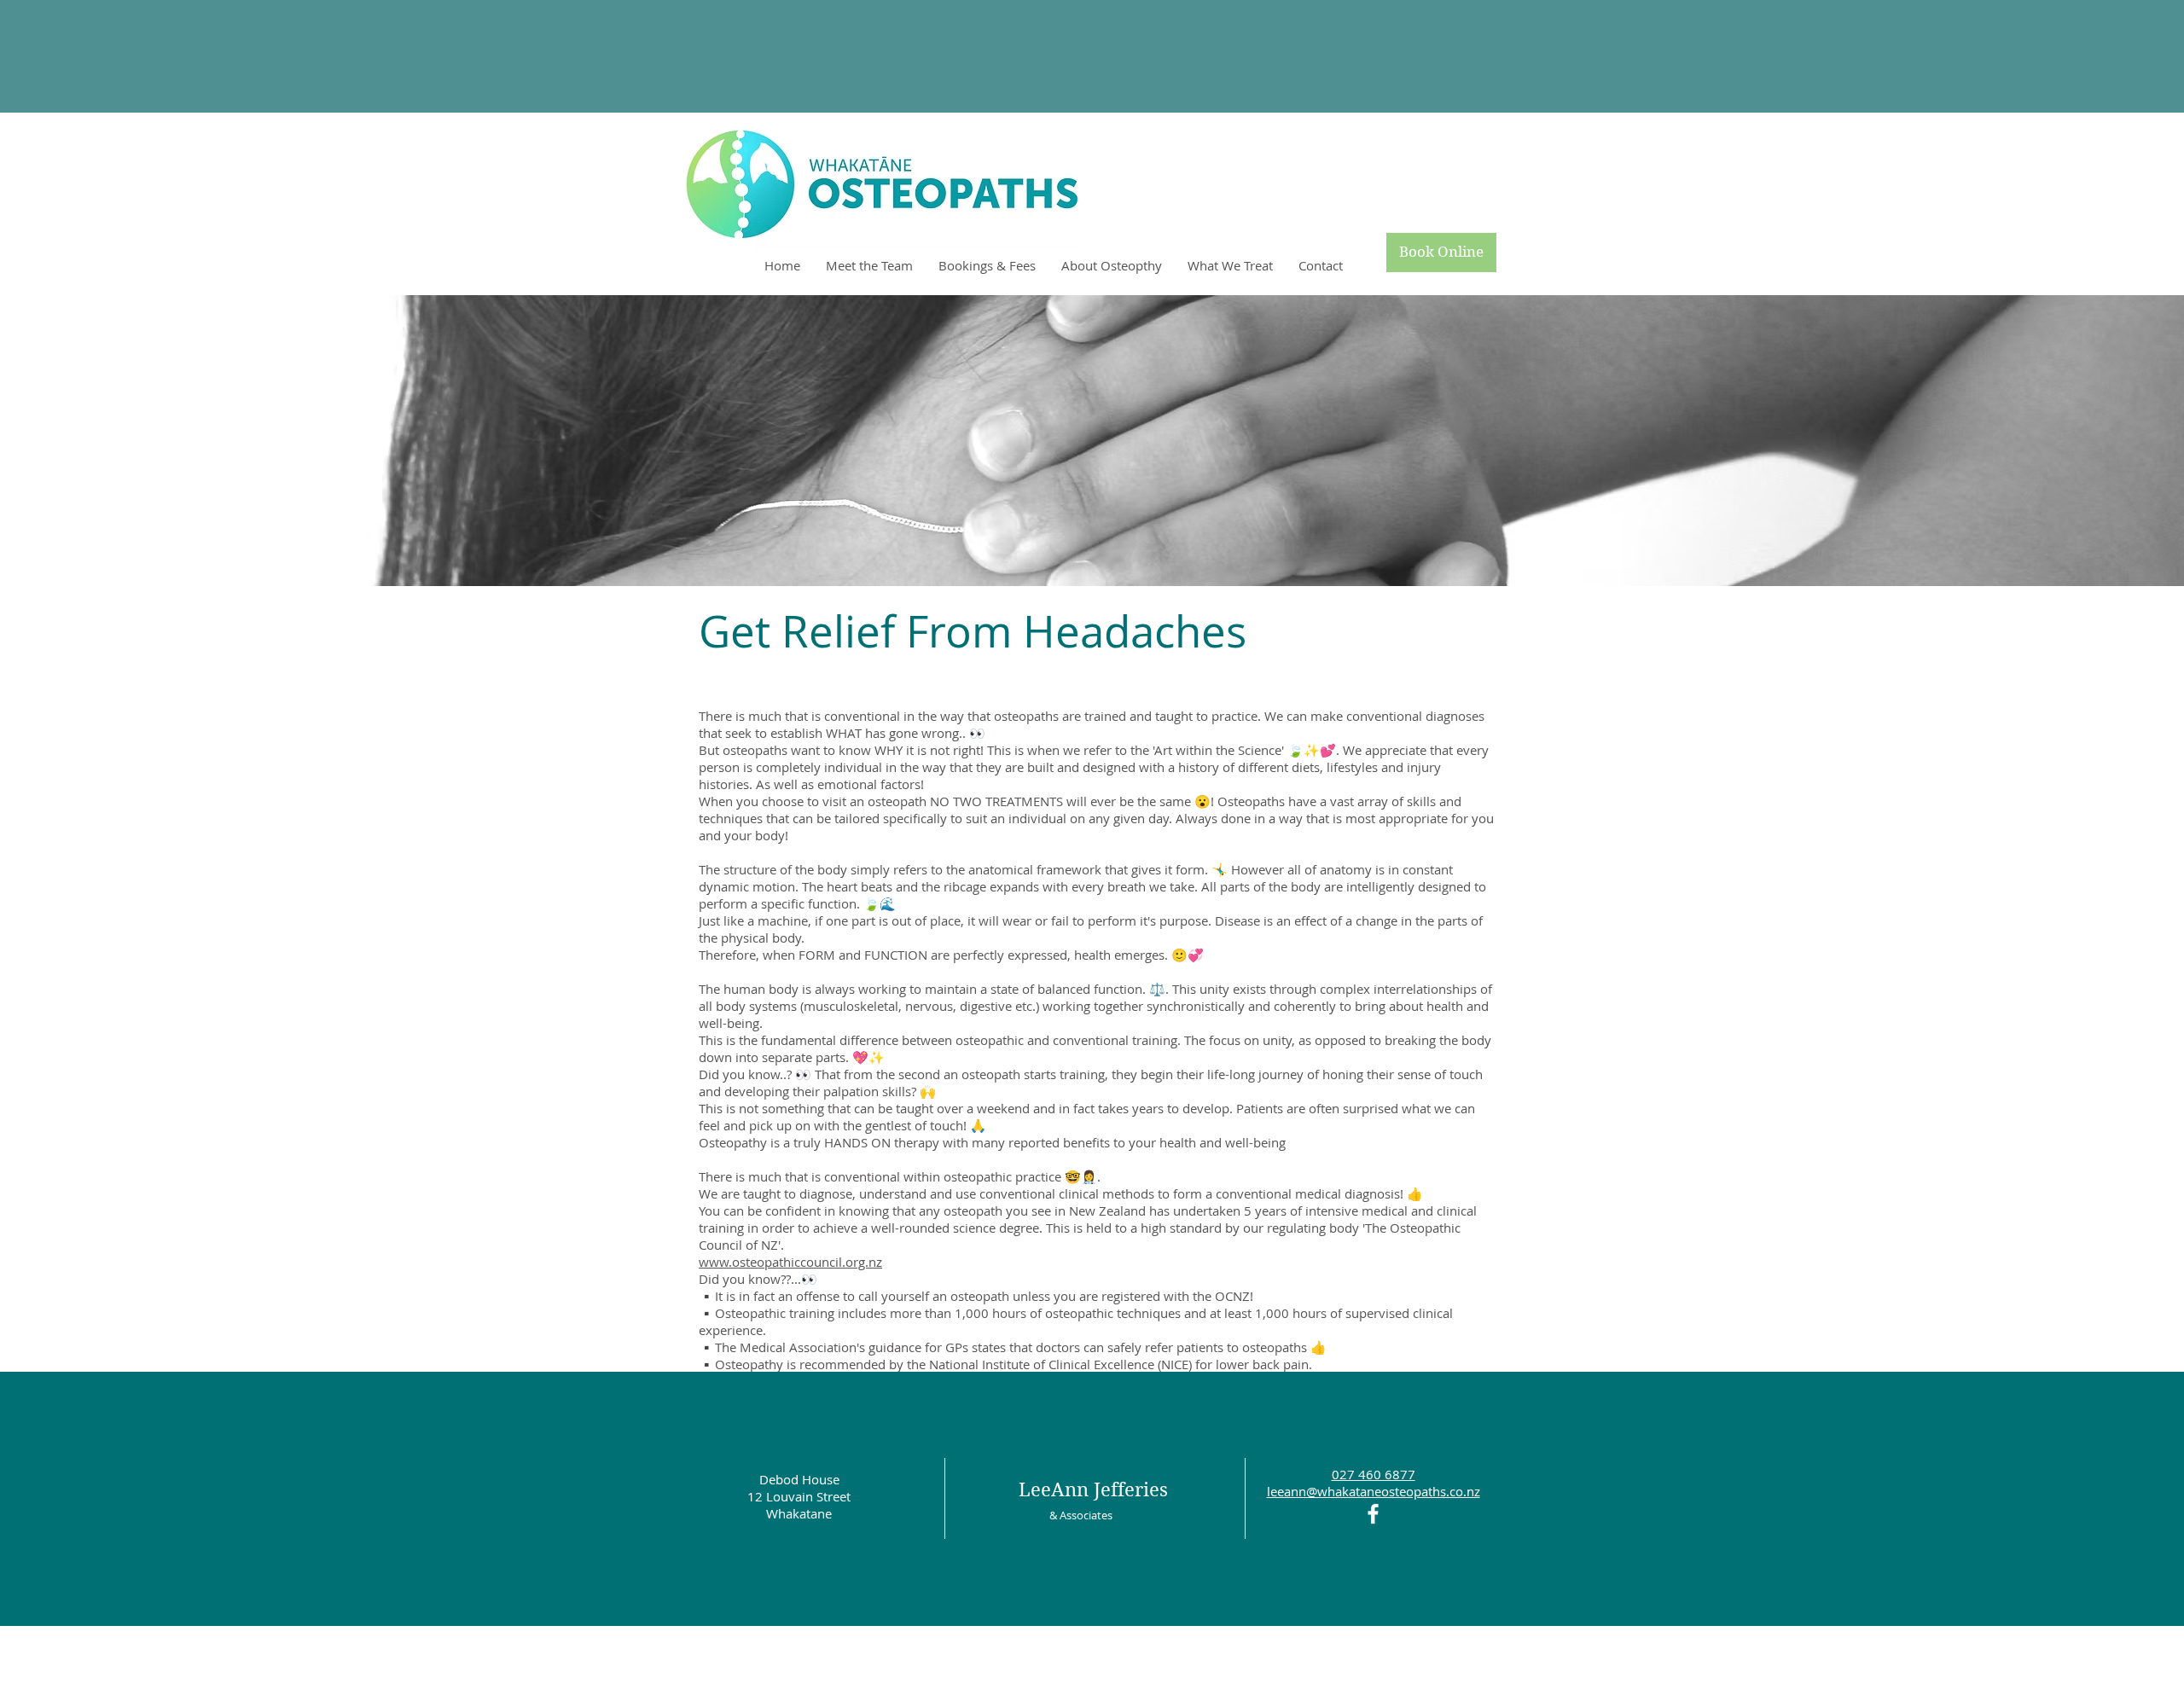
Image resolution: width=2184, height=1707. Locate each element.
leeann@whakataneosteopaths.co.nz (1374, 1491)
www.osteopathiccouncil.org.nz (790, 1262)
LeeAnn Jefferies (1093, 1489)
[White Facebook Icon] (1373, 1514)
